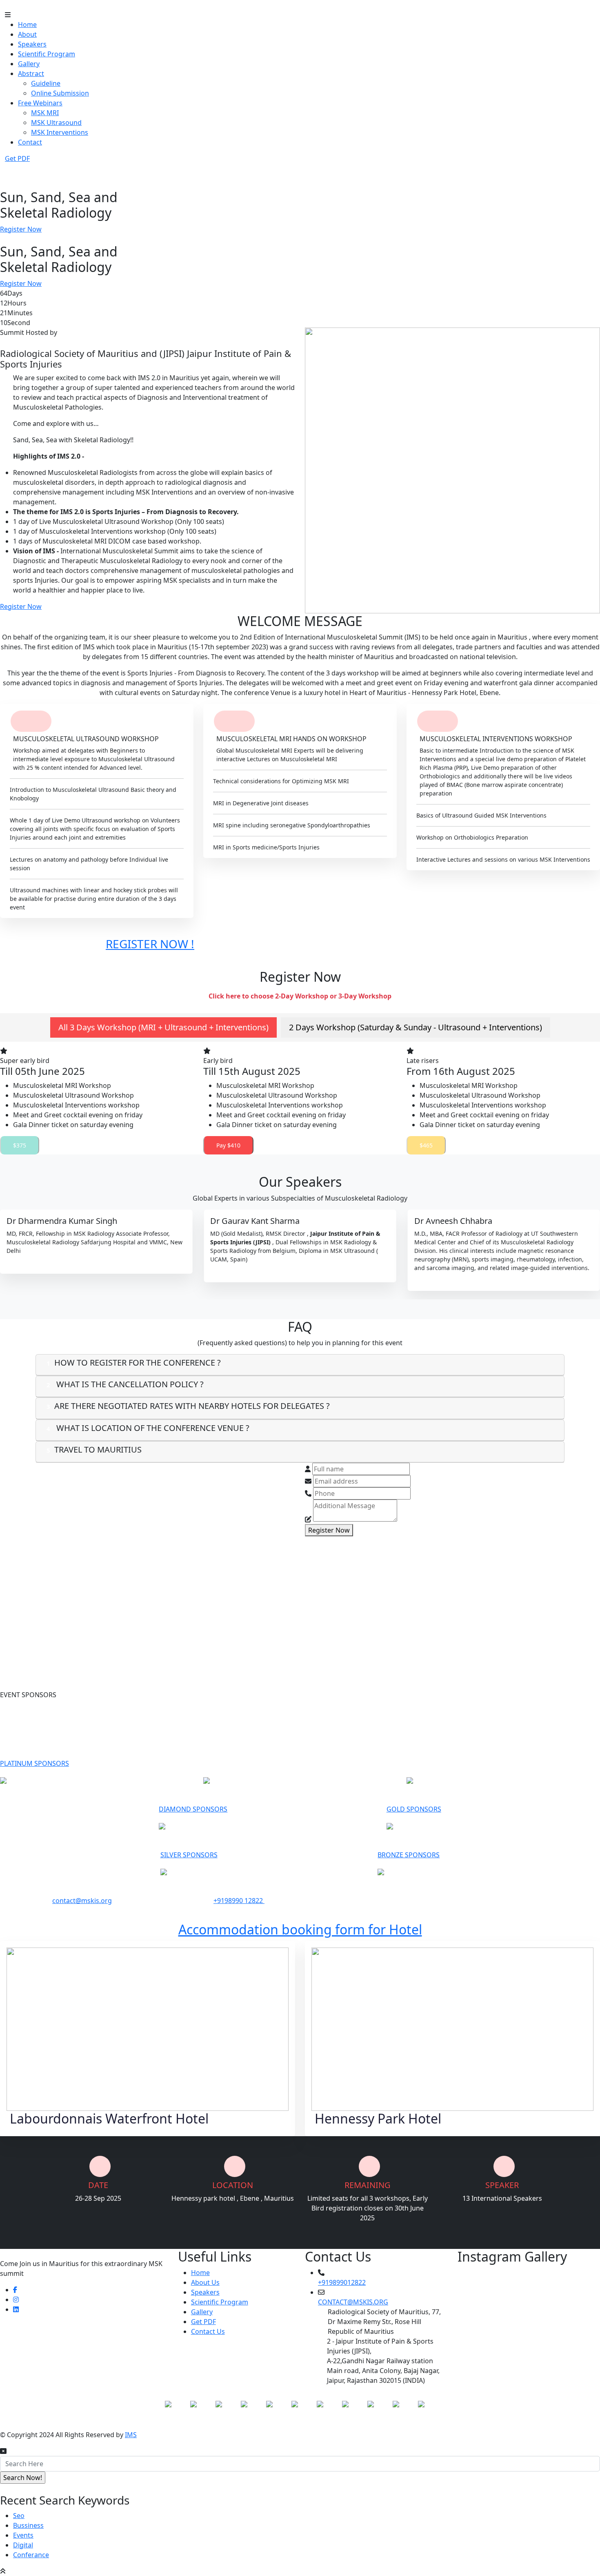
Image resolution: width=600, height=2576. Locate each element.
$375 (20, 1145)
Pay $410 (228, 1145)
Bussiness (28, 2525)
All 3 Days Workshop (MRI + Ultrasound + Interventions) (163, 1027)
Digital (23, 2545)
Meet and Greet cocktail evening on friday (78, 1115)
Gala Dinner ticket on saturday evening (73, 1125)
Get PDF (203, 2322)
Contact (30, 142)
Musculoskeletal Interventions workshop (76, 1105)
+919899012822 (342, 2282)
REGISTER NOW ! (150, 944)
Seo (19, 2516)
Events (23, 2535)
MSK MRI (45, 113)
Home (27, 25)
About (27, 34)
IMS (131, 2435)
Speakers (32, 44)
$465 (426, 1145)
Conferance (31, 2555)
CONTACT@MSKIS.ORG (353, 2302)
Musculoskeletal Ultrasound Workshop (73, 1095)
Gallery (29, 64)
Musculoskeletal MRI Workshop (62, 1085)
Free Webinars (40, 103)
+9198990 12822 (239, 1901)
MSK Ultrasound (56, 123)
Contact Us (208, 2331)
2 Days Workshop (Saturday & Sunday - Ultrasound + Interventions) (416, 1027)
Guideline (46, 83)
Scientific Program (47, 54)
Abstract (31, 74)
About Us (205, 2282)
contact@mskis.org (82, 1901)
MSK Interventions (60, 132)
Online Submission (60, 93)
